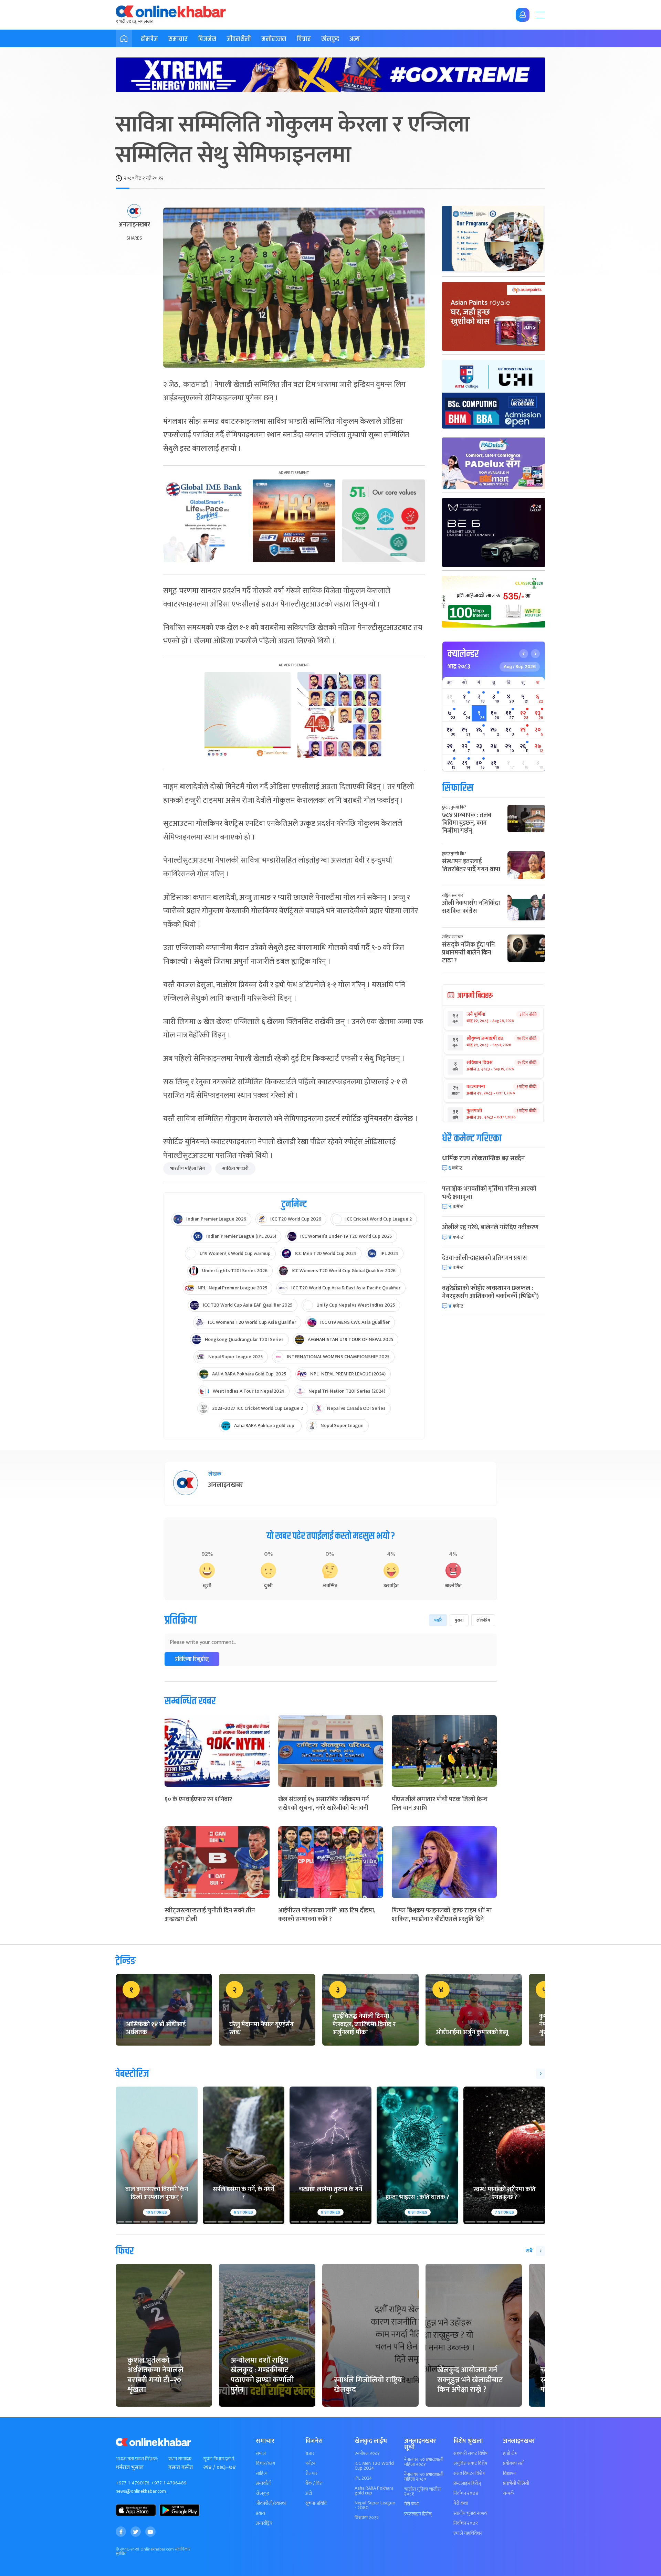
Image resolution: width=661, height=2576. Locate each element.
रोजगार (311, 2473)
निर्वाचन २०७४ (466, 2493)
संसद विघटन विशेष (469, 2473)
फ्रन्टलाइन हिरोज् (418, 2514)
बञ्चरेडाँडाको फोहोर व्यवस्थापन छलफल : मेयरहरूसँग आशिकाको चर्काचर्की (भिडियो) (490, 1292)
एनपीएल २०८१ (367, 2453)
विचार (304, 39)
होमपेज (149, 39)
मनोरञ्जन (274, 39)
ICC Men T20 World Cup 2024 (374, 2466)
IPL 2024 (363, 2478)
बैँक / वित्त (314, 2483)
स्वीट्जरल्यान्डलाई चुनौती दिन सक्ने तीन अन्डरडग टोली (210, 1915)
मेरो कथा (411, 2504)
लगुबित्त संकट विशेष (470, 2463)
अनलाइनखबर (134, 225)
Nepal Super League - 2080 (375, 2505)
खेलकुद (330, 39)
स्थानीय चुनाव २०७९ (470, 2513)
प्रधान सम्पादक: (180, 2459)
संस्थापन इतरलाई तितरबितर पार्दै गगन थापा (471, 865)
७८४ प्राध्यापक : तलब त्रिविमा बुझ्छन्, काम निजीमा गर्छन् (467, 823)
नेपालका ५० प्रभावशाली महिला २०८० (424, 2477)
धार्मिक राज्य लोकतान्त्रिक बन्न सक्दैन (483, 1159)
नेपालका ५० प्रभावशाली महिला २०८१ (424, 2462)
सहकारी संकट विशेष (470, 2453)
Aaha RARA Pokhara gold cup (374, 2491)
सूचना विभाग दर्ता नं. (219, 2459)
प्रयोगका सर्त (513, 2463)
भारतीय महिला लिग (187, 1168)
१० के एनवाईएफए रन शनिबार (198, 1799)
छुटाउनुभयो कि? (454, 807)
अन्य (355, 39)
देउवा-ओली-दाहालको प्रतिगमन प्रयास (485, 1258)
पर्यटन (310, 2463)
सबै (529, 2251)
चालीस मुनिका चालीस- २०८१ (423, 2492)
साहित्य (262, 2473)
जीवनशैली (239, 39)
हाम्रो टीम (510, 2453)
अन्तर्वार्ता (263, 2483)
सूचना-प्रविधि (316, 2503)
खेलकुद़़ (263, 2493)
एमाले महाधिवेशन (468, 2533)
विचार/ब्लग (265, 2463)
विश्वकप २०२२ (367, 2518)
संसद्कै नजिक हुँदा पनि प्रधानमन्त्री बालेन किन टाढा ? (468, 953)
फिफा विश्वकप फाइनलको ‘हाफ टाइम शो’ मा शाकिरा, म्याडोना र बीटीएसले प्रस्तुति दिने (442, 1915)
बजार (310, 2453)
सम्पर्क (508, 2493)
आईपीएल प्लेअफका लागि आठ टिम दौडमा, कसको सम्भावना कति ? (327, 1915)
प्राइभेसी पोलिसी (516, 2483)
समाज (261, 2453)
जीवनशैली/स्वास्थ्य (271, 2503)
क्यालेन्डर (463, 654)
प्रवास (260, 2513)
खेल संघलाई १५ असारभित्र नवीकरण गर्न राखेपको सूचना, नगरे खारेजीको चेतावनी (323, 1804)
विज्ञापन (509, 2473)
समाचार (178, 39)
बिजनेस (207, 39)
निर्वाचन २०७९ (466, 2523)
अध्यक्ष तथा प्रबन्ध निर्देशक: (137, 2459)
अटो (309, 2493)
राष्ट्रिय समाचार (453, 895)
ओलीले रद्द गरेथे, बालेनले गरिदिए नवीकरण (490, 1227)
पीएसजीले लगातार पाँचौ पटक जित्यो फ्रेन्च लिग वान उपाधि (440, 1804)
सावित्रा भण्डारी (235, 1168)
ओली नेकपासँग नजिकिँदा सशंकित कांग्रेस (471, 907)
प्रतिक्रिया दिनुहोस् (192, 1659)
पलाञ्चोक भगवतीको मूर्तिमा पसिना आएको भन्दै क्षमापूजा (489, 1193)
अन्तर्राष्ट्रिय (264, 2523)
